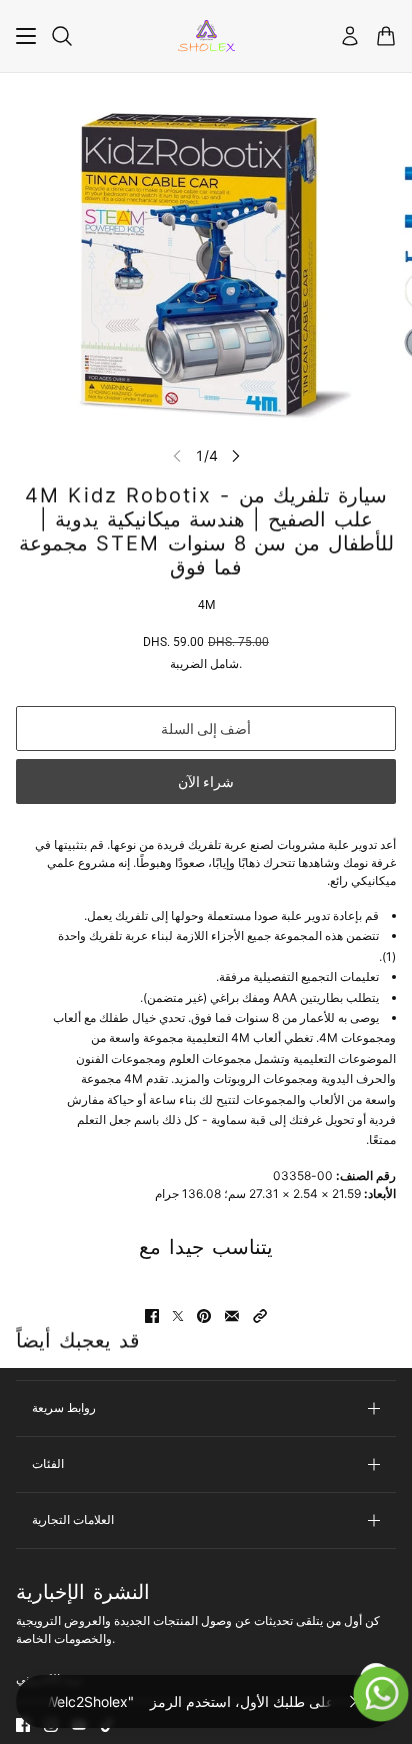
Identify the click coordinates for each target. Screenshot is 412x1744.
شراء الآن (206, 782)
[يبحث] (62, 36)
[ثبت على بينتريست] (204, 1316)
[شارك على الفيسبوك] (152, 1316)
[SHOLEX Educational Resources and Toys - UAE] (206, 36)
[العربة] (386, 36)
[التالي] (236, 455)
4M (206, 605)
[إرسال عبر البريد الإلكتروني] (232, 1316)
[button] (260, 1316)
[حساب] (350, 36)
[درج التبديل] (26, 36)
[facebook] (23, 1725)
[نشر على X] (178, 1316)
